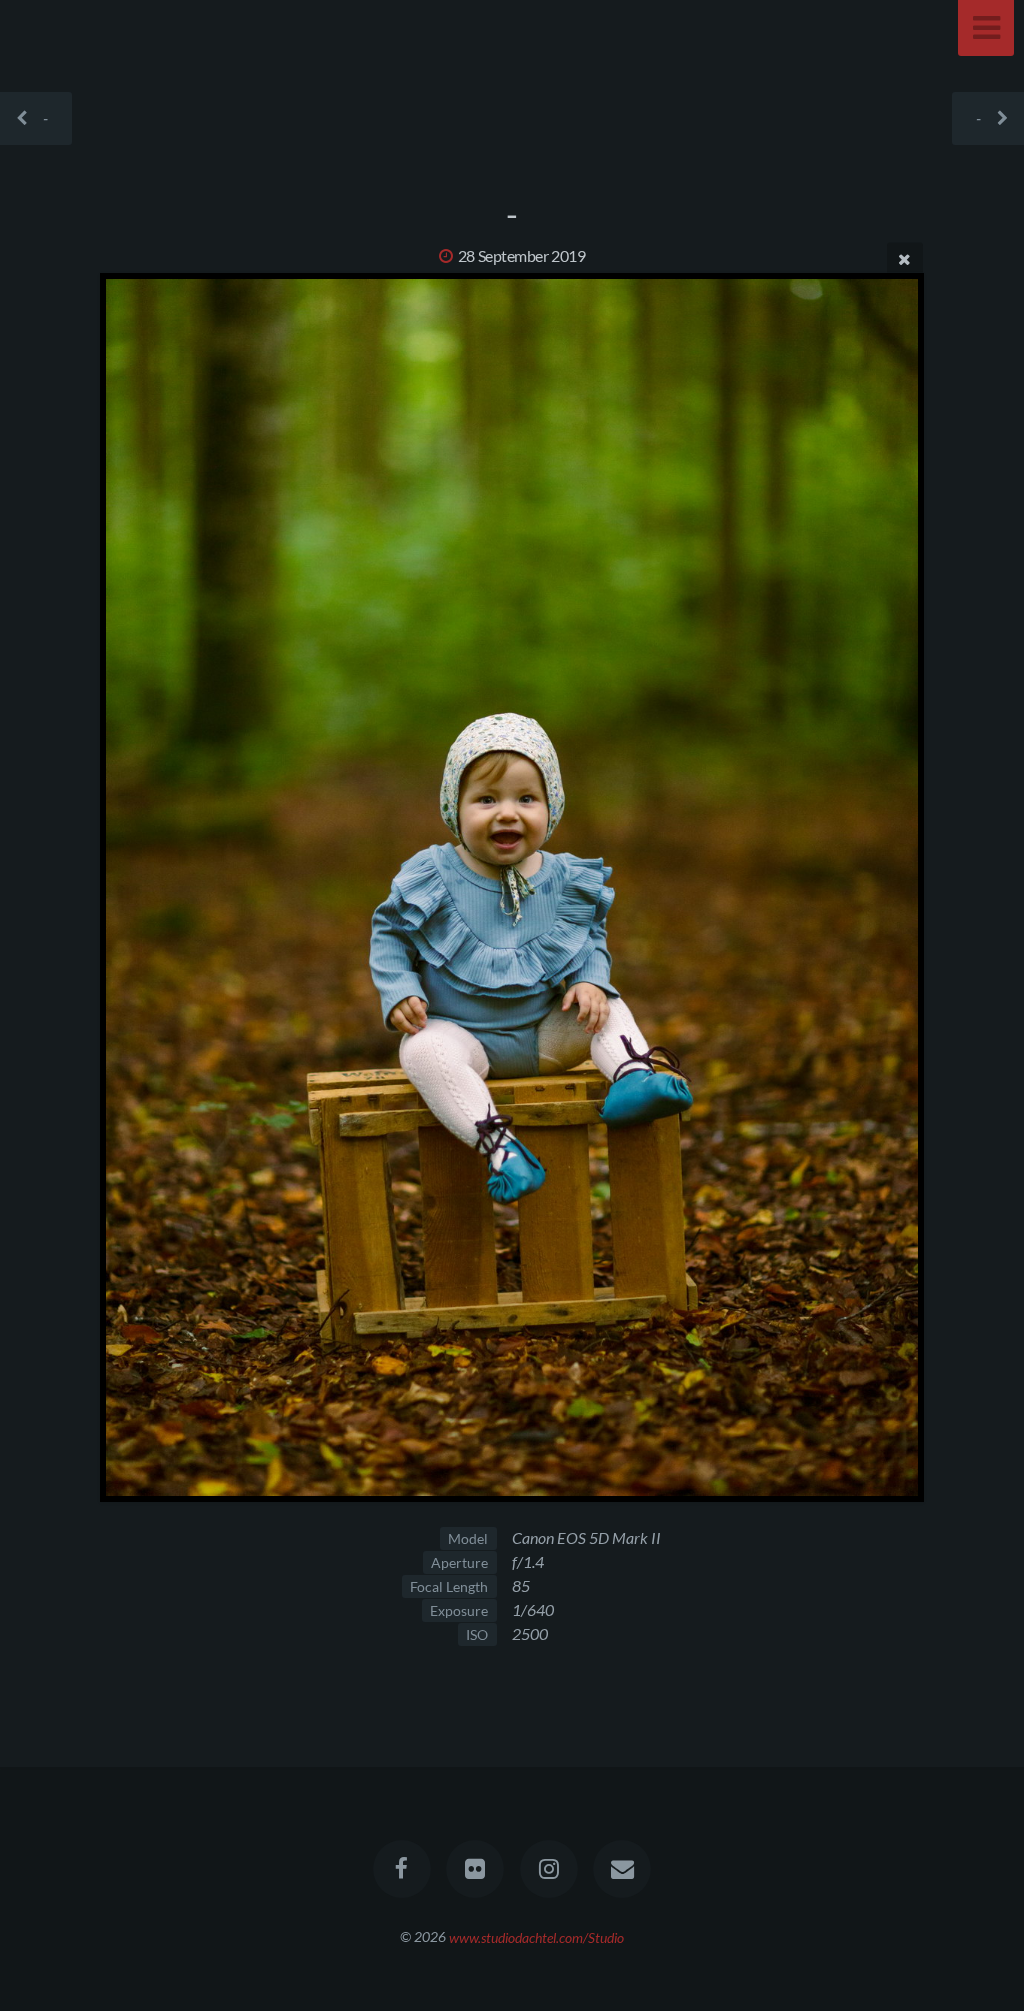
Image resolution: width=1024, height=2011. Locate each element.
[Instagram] (549, 1869)
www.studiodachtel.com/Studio (536, 1936)
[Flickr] (475, 1869)
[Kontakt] (622, 1869)
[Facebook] (402, 1869)
